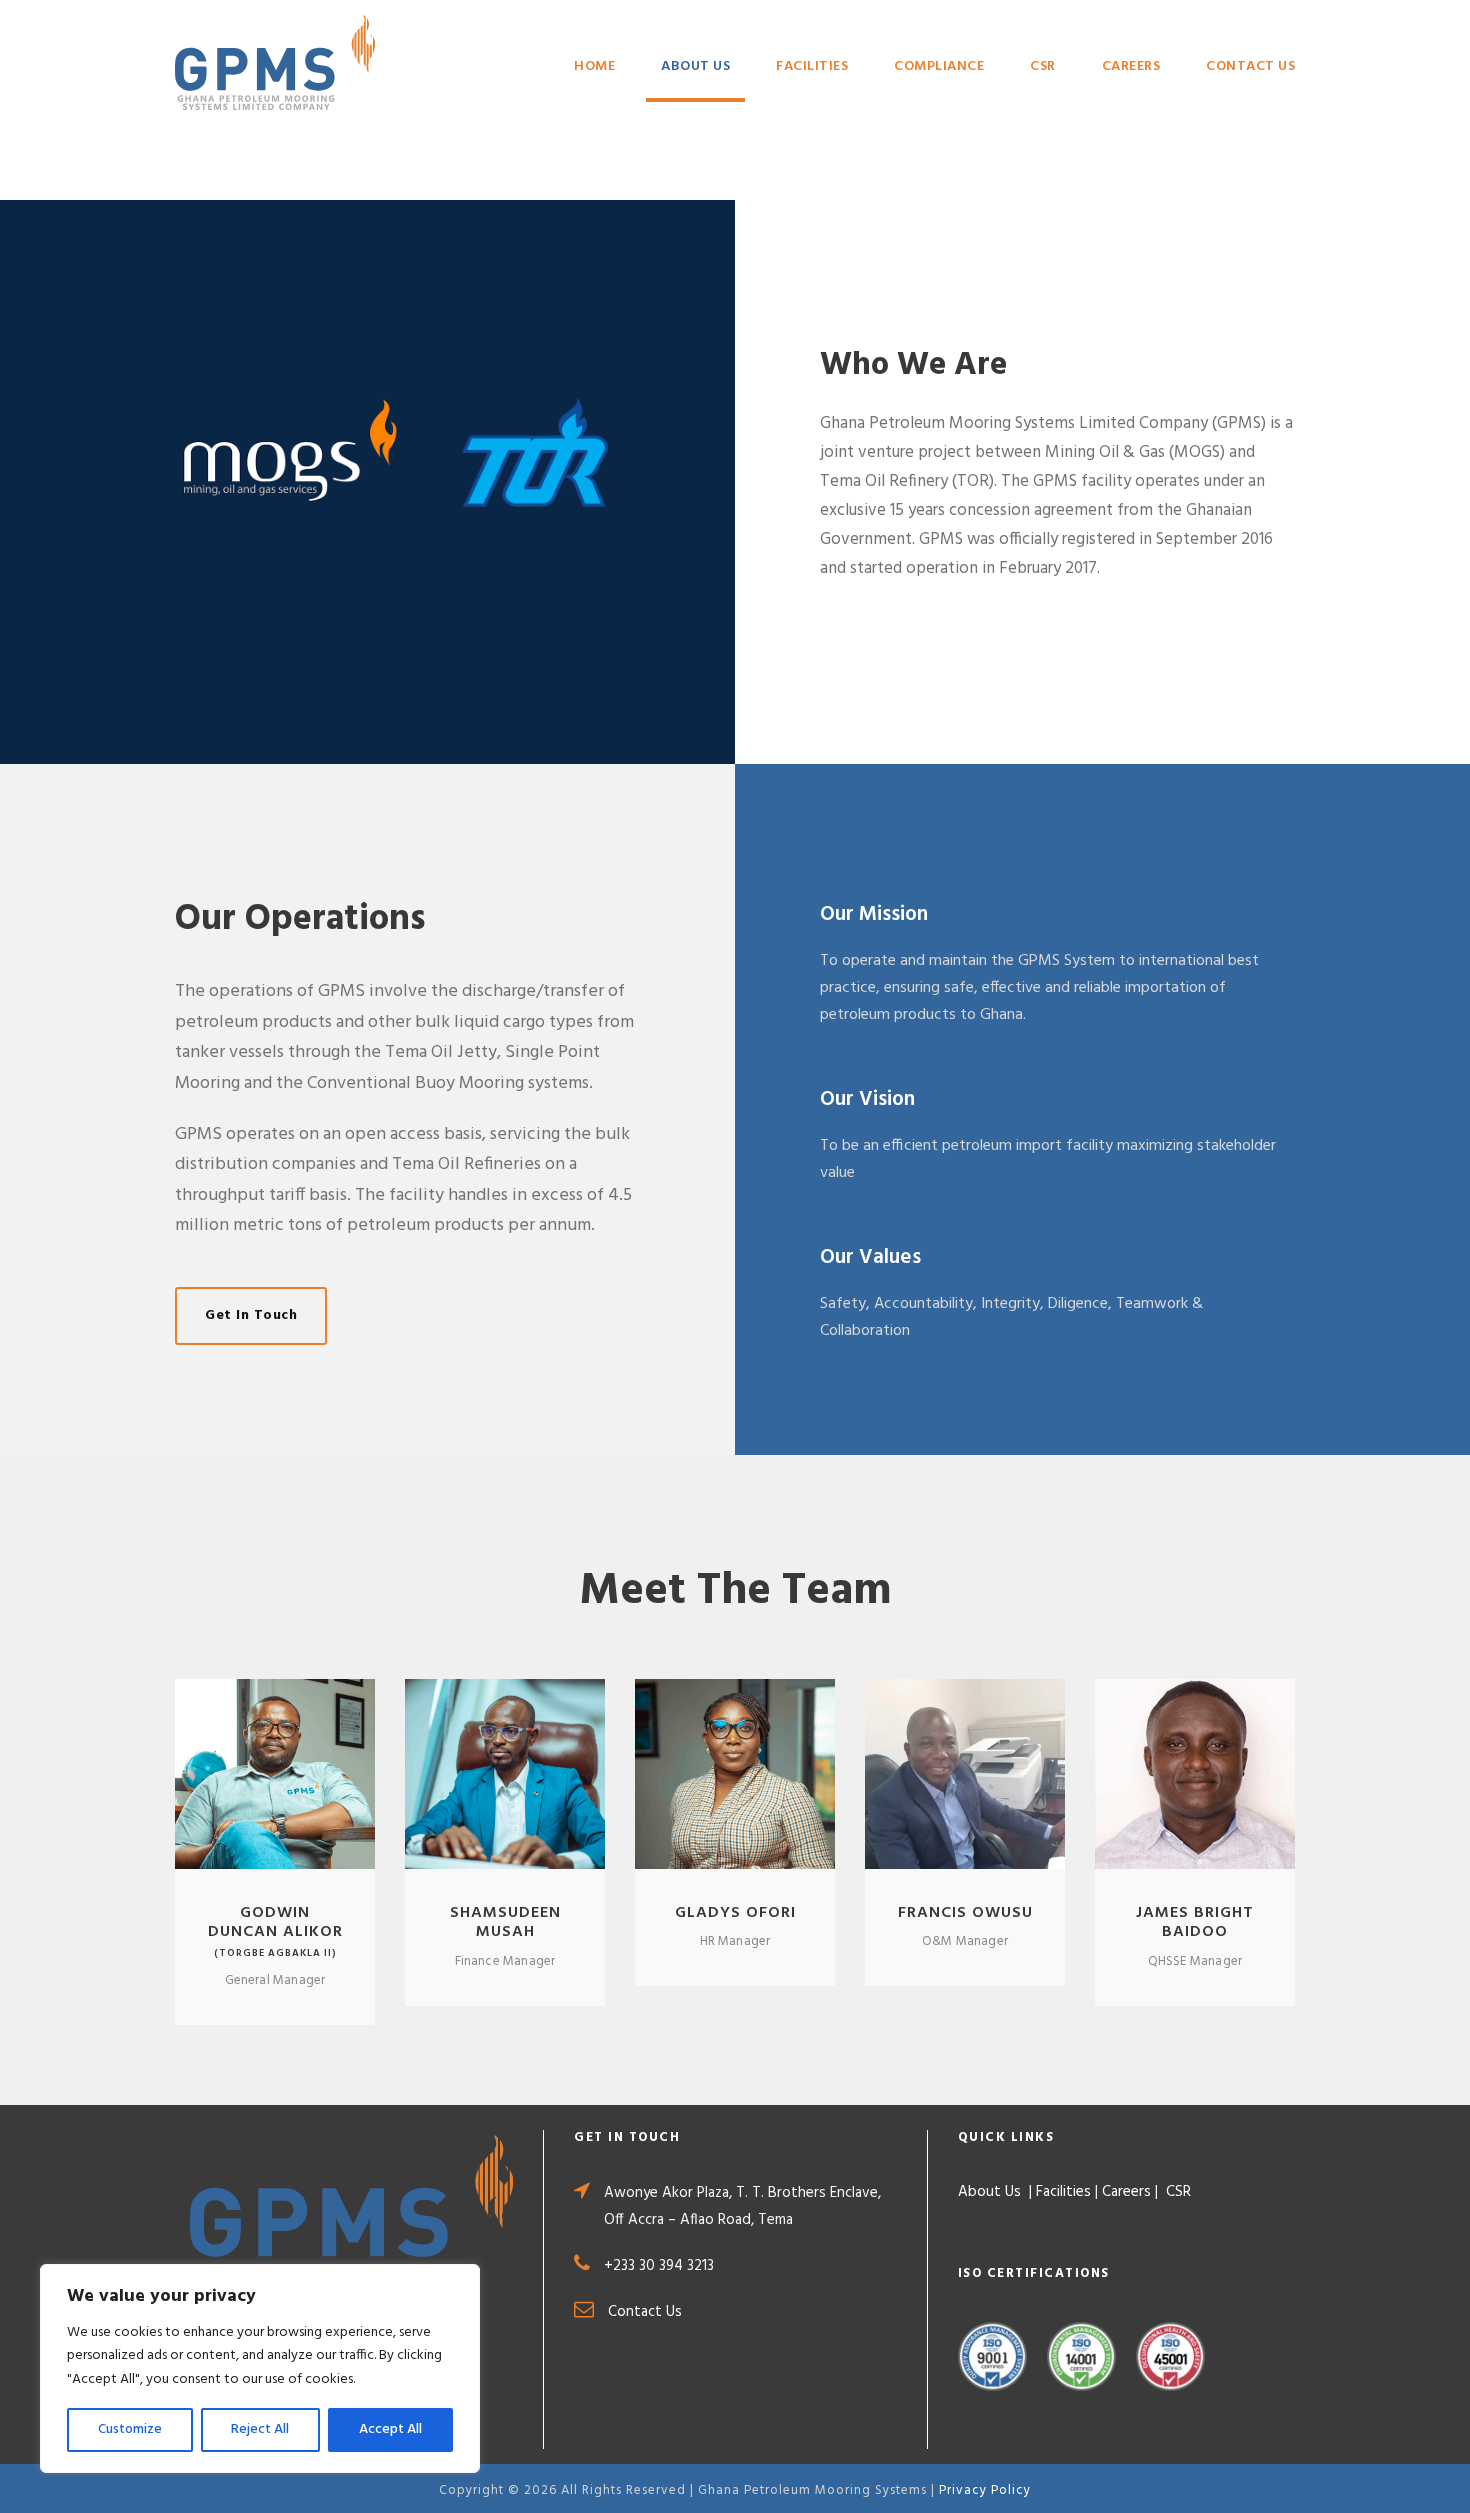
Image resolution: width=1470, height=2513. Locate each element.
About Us (695, 66)
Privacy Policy (985, 2490)
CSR (1043, 66)
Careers (1131, 66)
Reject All (260, 2429)
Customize (130, 2429)
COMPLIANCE (939, 66)
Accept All (390, 2429)
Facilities (812, 66)
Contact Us (1250, 66)
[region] (260, 2368)
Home (594, 66)
